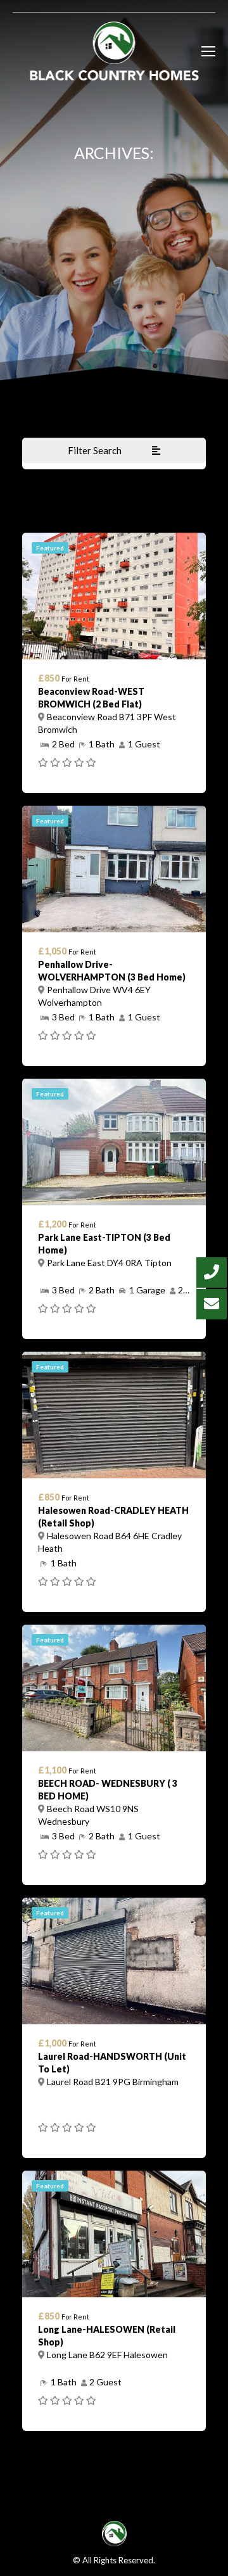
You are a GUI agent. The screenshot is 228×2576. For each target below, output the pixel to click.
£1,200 (52, 1224)
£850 (49, 678)
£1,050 (52, 951)
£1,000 (52, 2043)
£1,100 (52, 1770)
